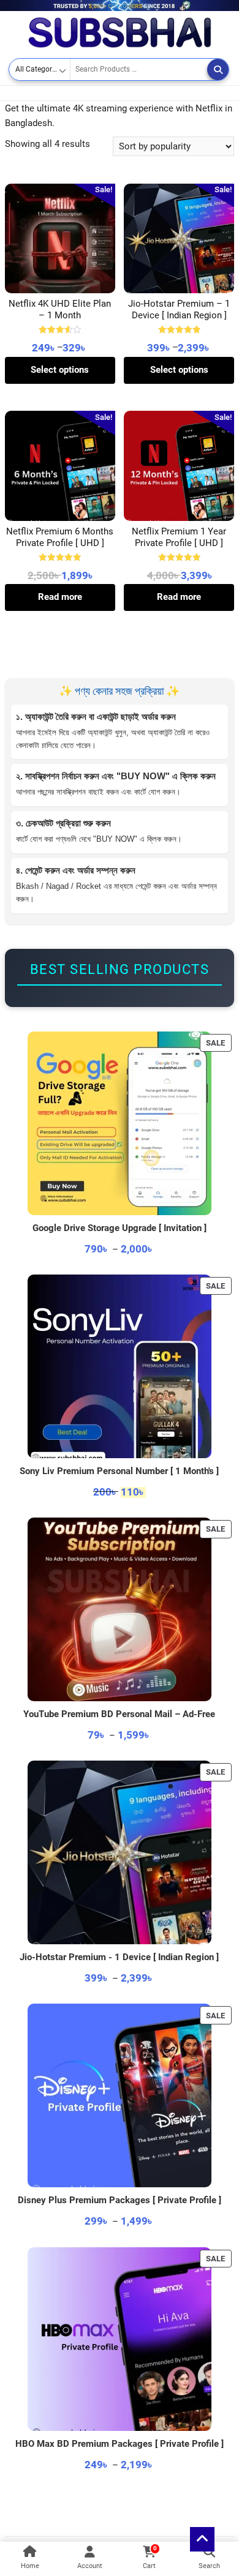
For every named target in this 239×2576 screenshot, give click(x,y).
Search (218, 69)
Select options (60, 370)
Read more (60, 597)
